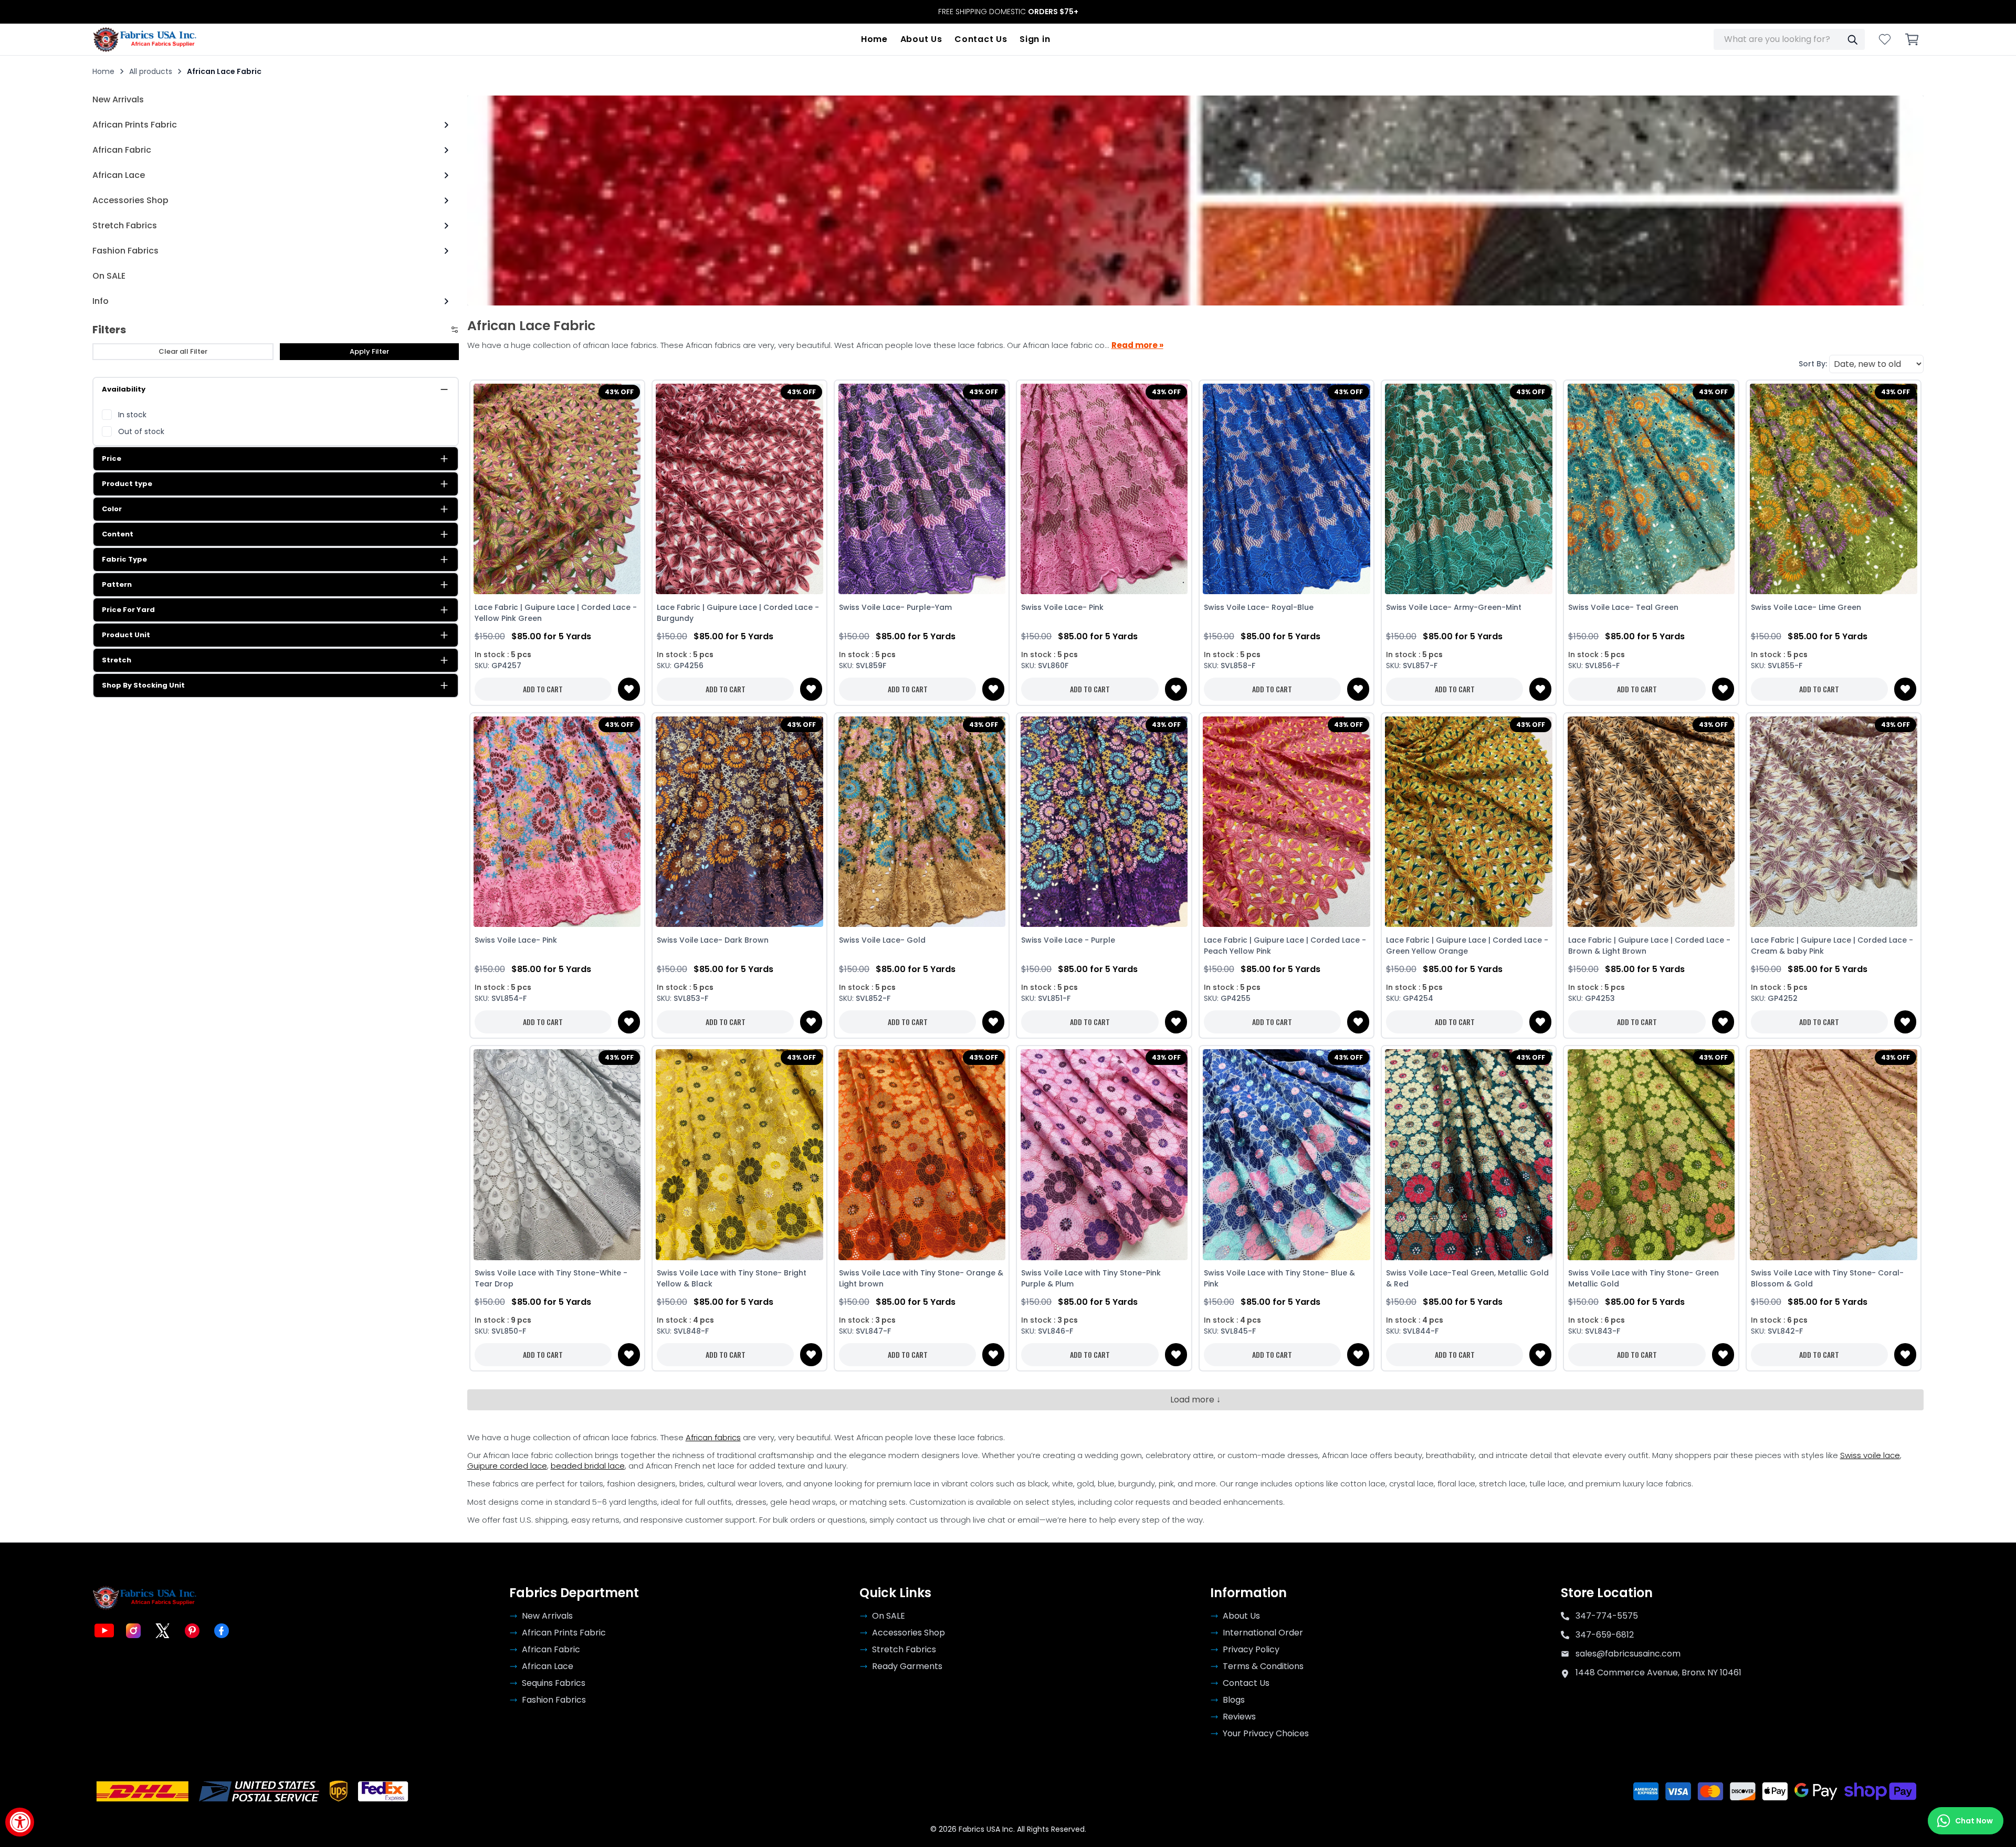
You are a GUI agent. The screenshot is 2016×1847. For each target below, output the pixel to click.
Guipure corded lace (507, 1466)
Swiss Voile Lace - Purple (1068, 940)
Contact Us (981, 39)
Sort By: (1813, 364)
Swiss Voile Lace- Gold (882, 940)
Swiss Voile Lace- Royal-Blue (1259, 607)
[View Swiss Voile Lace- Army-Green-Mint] (1469, 489)
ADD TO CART (543, 689)
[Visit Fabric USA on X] (163, 1631)
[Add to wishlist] (629, 689)
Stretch (117, 660)
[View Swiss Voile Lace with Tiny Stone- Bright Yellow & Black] (739, 1155)
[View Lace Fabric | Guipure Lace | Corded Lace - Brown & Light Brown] (1651, 822)
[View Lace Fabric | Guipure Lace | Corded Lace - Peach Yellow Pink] (1287, 822)
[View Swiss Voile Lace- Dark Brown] (739, 822)
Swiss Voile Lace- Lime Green (1806, 607)
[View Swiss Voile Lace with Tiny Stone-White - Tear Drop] (557, 1155)
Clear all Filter (183, 351)
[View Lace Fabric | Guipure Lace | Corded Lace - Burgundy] (739, 489)
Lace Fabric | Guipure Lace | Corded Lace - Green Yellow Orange (1467, 946)
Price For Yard (128, 610)
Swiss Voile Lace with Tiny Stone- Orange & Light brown (921, 1278)
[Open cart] (1912, 39)
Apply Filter (369, 351)
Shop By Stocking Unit (143, 685)
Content (118, 534)
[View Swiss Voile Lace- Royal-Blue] (1287, 489)
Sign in (1035, 39)
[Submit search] (1852, 39)
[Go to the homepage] (145, 39)
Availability (124, 389)
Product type (127, 484)
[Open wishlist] (1885, 39)
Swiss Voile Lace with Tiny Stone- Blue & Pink (1279, 1278)
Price (112, 458)
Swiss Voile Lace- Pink (1062, 607)
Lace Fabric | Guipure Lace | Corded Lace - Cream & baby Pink (1832, 946)
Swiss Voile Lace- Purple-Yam (895, 607)
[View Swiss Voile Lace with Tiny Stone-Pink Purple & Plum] (1104, 1155)
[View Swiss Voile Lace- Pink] (1104, 489)
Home (874, 39)
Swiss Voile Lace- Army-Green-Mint (1454, 607)
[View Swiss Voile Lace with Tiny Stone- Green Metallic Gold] (1651, 1155)
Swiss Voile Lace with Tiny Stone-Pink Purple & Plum (1091, 1278)
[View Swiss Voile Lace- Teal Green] (1651, 489)
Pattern (117, 584)
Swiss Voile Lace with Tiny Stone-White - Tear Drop (551, 1278)
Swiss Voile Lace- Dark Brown (713, 940)
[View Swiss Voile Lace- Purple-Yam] (922, 489)
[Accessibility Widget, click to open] (20, 1822)
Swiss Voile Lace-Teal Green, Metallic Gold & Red (1467, 1278)
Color (112, 509)
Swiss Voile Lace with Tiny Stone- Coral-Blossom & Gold (1827, 1278)
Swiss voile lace (1870, 1455)
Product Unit (126, 635)
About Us (921, 39)
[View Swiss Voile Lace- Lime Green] (1834, 489)
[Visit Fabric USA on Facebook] (222, 1631)
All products (151, 71)
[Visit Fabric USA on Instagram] (133, 1631)
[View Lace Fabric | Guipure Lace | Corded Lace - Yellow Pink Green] (557, 489)
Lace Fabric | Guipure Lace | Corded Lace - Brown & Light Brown (1649, 946)
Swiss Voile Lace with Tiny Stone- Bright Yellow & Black (732, 1278)
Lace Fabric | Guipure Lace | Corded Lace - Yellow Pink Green (556, 613)
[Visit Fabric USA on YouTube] (104, 1631)
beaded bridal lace (588, 1466)
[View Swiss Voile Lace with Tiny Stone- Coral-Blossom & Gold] (1834, 1155)
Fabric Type (124, 559)
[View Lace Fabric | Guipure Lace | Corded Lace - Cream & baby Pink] (1834, 822)
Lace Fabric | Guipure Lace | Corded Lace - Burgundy (738, 613)
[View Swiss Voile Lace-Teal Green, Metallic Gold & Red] (1469, 1155)
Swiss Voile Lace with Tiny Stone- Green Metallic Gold (1644, 1278)
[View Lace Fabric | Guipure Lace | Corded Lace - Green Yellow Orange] (1469, 822)
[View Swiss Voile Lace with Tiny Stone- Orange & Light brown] (922, 1155)
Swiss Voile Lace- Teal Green (1623, 607)
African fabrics (713, 1437)
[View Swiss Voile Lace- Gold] (922, 822)
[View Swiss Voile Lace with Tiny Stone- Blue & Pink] (1287, 1155)
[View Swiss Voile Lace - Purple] (1104, 822)
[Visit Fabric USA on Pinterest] (192, 1631)
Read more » (1137, 345)
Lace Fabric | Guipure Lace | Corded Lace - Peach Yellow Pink (1285, 946)
